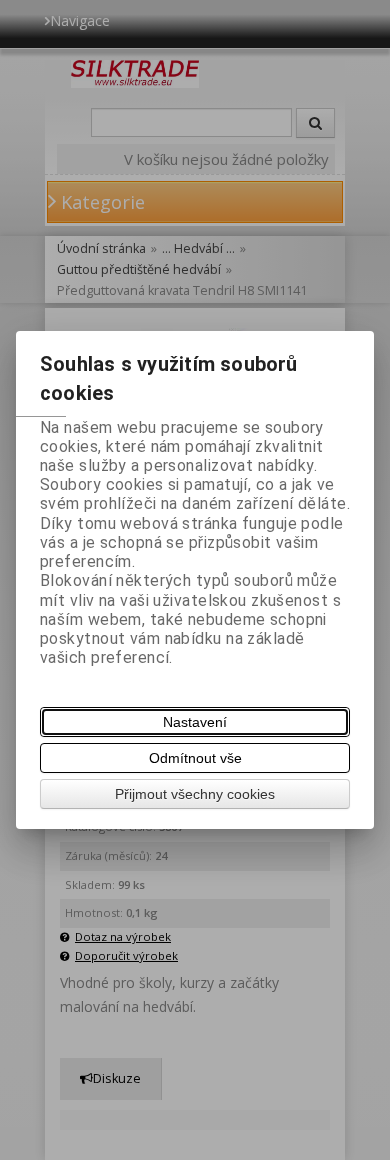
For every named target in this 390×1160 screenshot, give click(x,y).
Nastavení (195, 722)
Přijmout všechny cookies (195, 794)
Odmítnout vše (195, 758)
